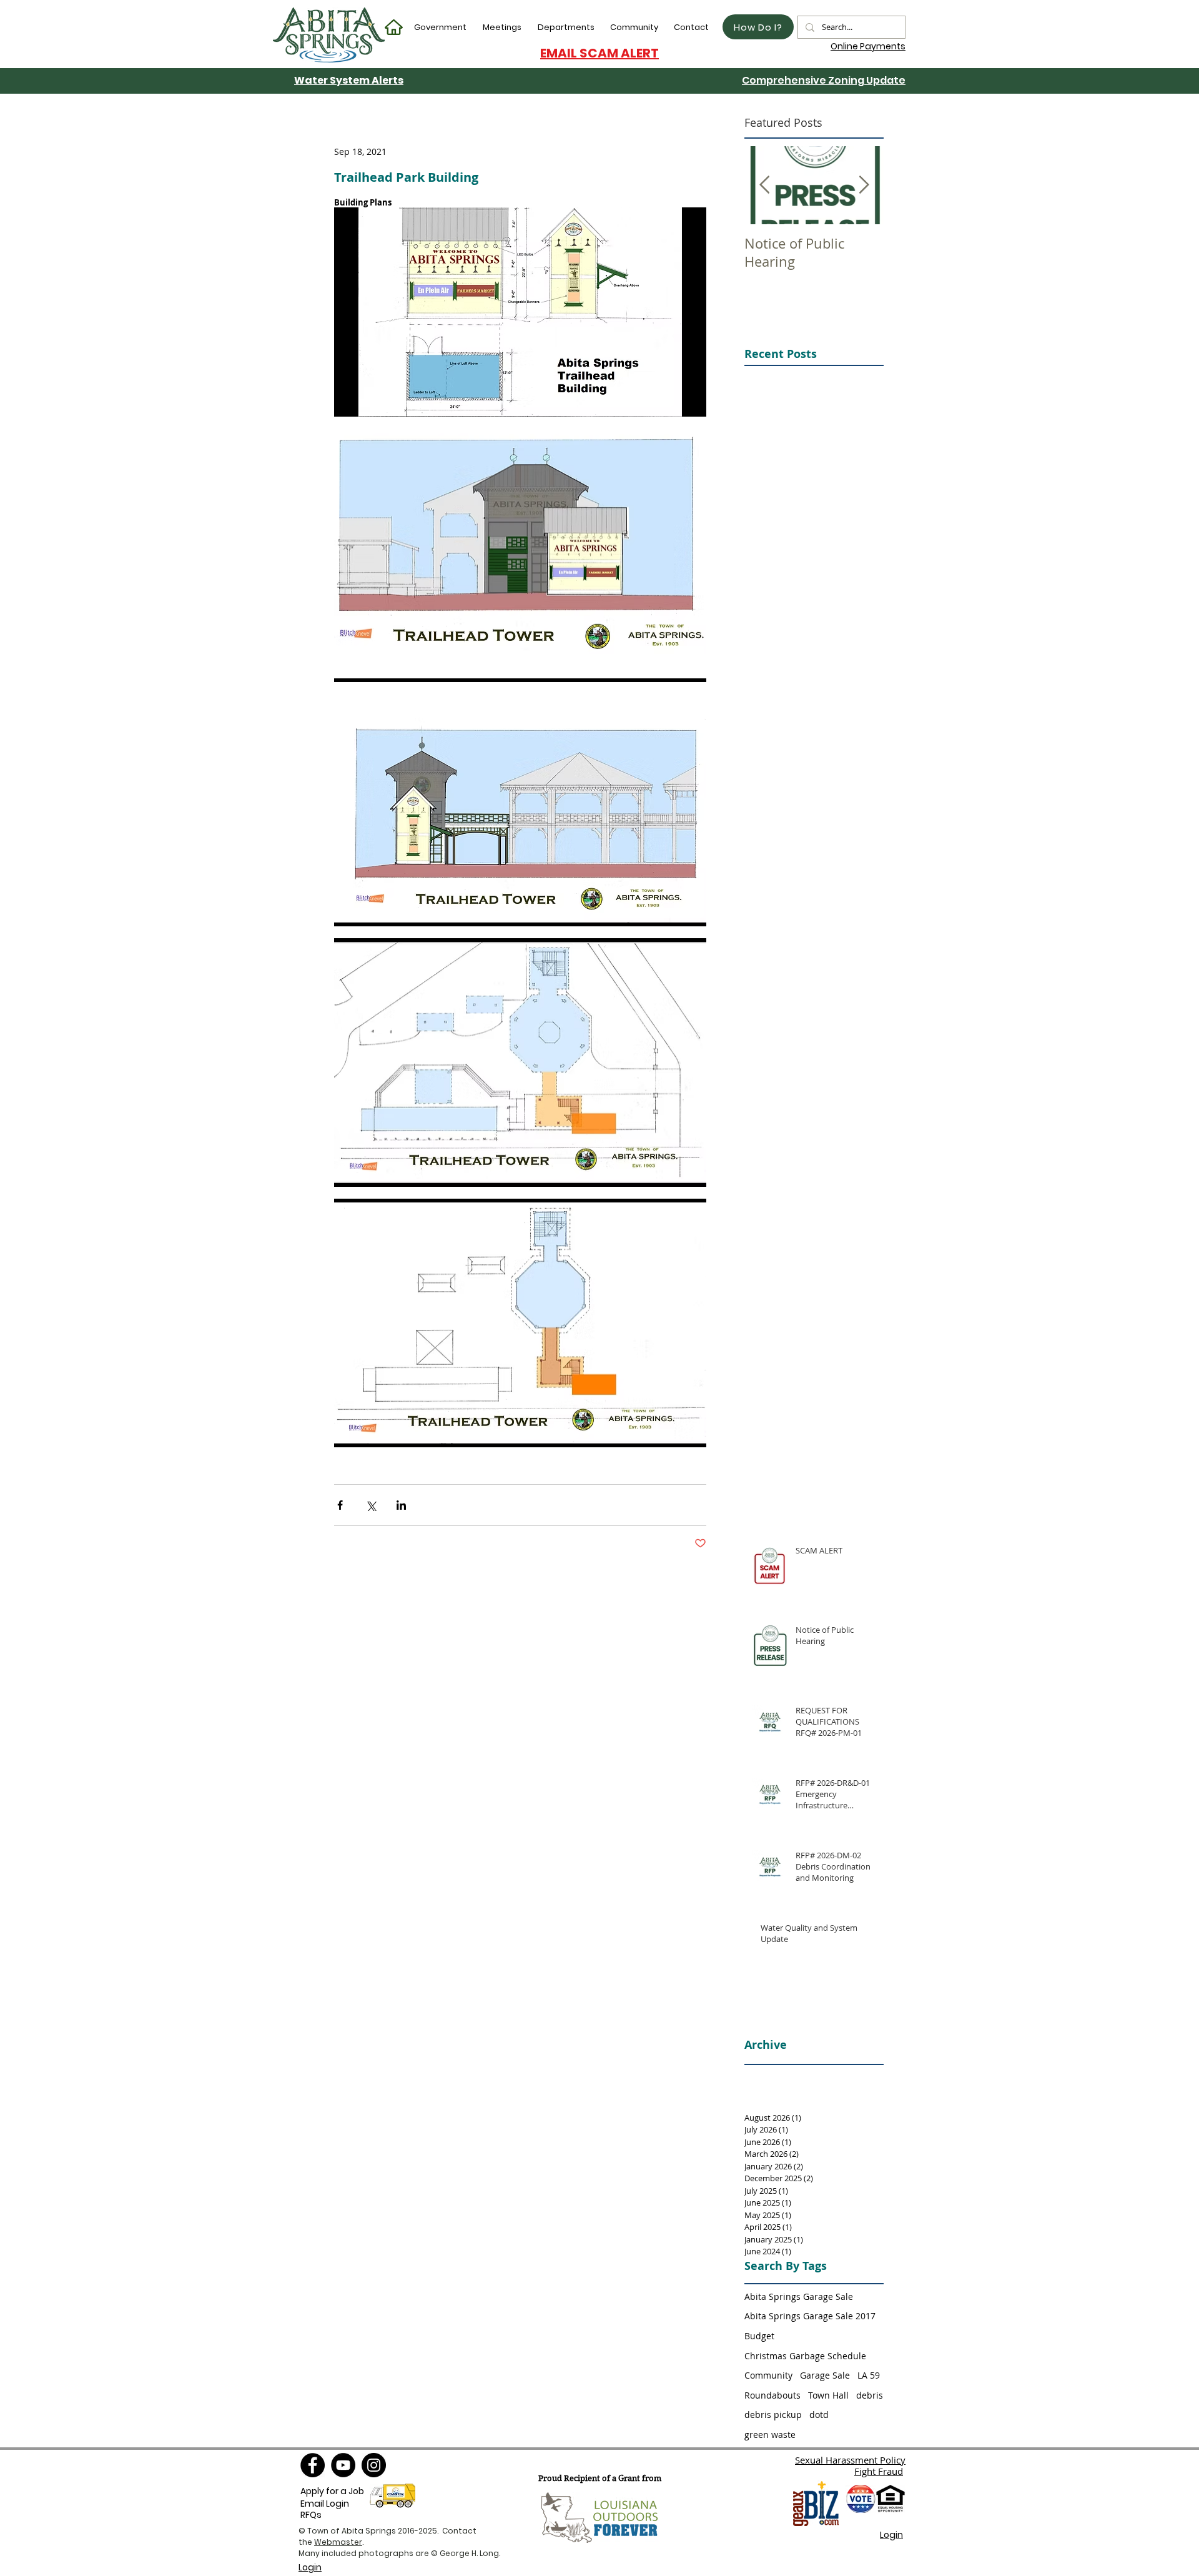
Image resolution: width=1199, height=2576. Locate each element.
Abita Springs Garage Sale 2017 (810, 2316)
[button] (441, 27)
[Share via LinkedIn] (401, 1505)
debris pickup (773, 2415)
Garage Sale (825, 2375)
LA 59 (869, 2375)
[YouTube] (343, 2465)
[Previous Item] (764, 185)
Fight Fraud (879, 2471)
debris (870, 2395)
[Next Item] (864, 185)
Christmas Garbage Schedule (805, 2356)
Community (768, 2375)
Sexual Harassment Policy (850, 2460)
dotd (819, 2415)
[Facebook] (313, 2465)
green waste (770, 2435)
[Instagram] (374, 2465)
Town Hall (828, 2395)
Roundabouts (772, 2395)
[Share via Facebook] (340, 1505)
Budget (759, 2336)
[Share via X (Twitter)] (371, 1505)
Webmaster (338, 2542)
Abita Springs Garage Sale (799, 2296)
